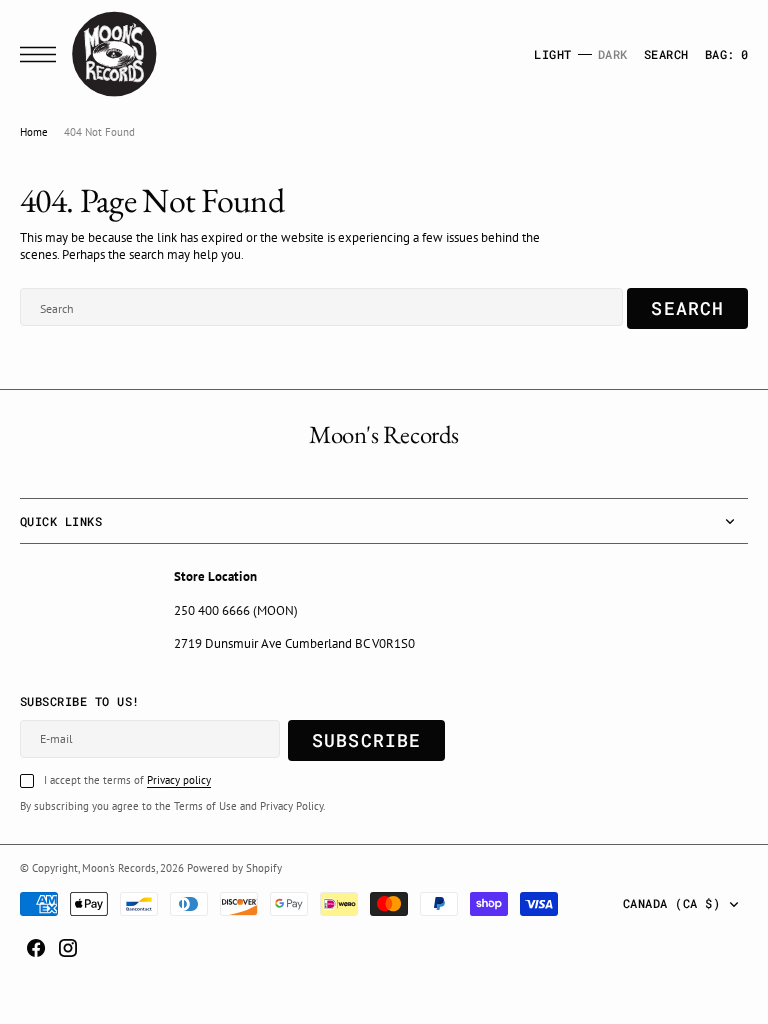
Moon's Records (119, 868)
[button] (43, 54)
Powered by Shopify (234, 868)
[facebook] (36, 948)
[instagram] (68, 948)
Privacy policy (179, 780)
